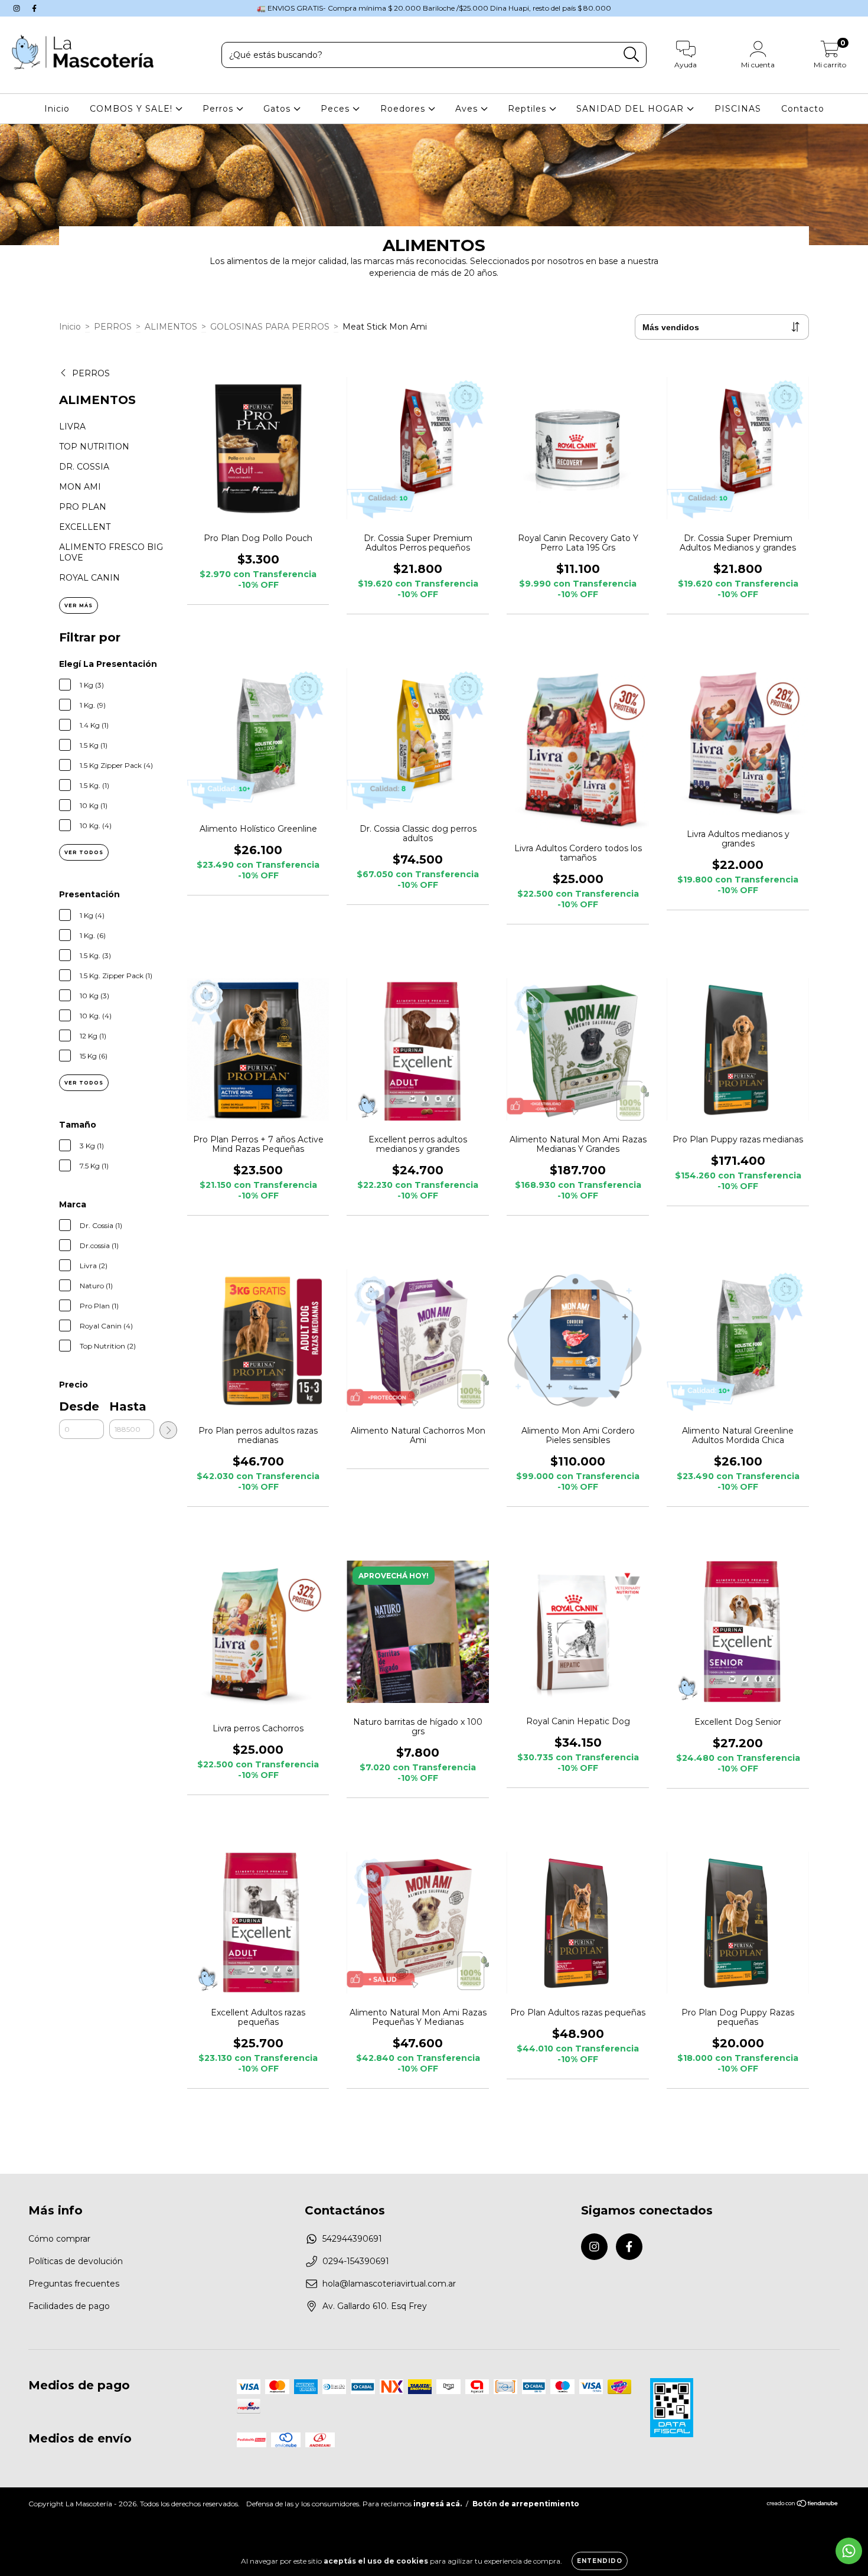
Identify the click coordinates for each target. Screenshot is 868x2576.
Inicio (57, 109)
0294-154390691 (356, 2261)
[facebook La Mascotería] (34, 8)
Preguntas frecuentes (74, 2284)
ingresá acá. (438, 2504)
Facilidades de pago (69, 2306)
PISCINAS (738, 109)
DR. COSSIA (84, 467)
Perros (219, 109)
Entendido (600, 2561)
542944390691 (352, 2239)
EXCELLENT (85, 527)
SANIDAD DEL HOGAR (632, 109)
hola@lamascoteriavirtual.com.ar (389, 2284)
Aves (468, 109)
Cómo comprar (59, 2239)
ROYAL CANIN (89, 578)
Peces (337, 109)
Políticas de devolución (76, 2261)
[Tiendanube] (803, 2505)
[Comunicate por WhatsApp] (849, 2551)
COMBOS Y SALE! (133, 109)
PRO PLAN (83, 507)
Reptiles (528, 109)
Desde (79, 1406)
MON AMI (80, 487)
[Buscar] (632, 55)
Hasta (128, 1406)
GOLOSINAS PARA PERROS (270, 327)
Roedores (404, 109)
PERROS (113, 327)
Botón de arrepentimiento (526, 2504)
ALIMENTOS (171, 327)
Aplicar (168, 1430)
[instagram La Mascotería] (18, 8)
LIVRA (72, 426)
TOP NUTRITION (94, 447)
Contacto (803, 109)
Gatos (278, 109)
